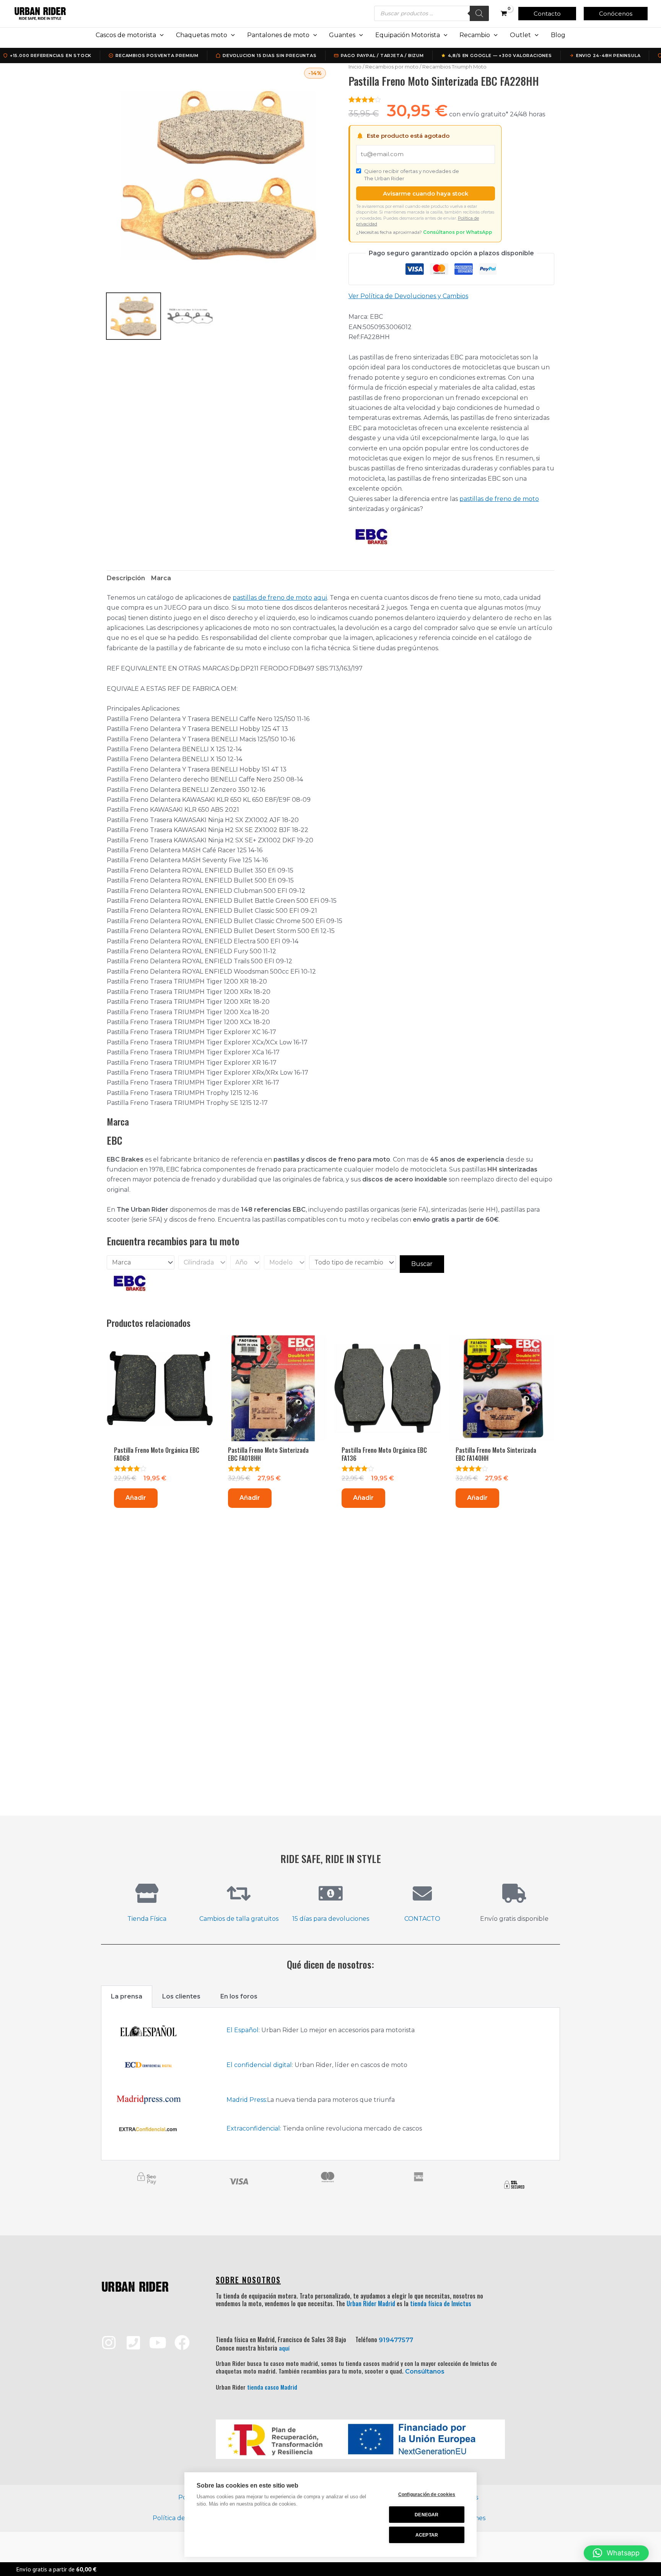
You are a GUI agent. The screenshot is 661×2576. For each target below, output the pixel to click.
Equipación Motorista (408, 35)
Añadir (136, 1498)
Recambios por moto (392, 67)
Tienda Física (147, 1919)
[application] (160, 35)
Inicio (355, 67)
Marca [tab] (161, 578)
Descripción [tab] (126, 578)
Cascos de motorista (126, 35)
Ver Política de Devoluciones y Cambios (408, 296)
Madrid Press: (247, 2100)
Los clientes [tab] (181, 1996)
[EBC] (371, 536)
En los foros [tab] (239, 1996)
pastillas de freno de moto (499, 499)
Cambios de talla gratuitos (239, 1919)
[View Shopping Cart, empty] (504, 13)
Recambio (475, 35)
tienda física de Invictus (441, 2304)
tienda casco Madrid (272, 2387)
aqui (320, 598)
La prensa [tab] (127, 1996)
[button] (547, 14)
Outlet (520, 35)
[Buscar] (479, 13)
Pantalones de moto (278, 35)
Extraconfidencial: (254, 2128)
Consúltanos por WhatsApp (458, 232)
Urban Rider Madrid (371, 2304)
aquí (284, 2348)
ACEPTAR (427, 2535)
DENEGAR (427, 2515)
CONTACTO (422, 1919)
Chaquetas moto (202, 35)
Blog (558, 35)
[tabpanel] (330, 2084)
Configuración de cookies (427, 2494)
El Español (243, 2030)
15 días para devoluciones (331, 1919)
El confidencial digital (259, 2065)
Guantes (342, 35)
